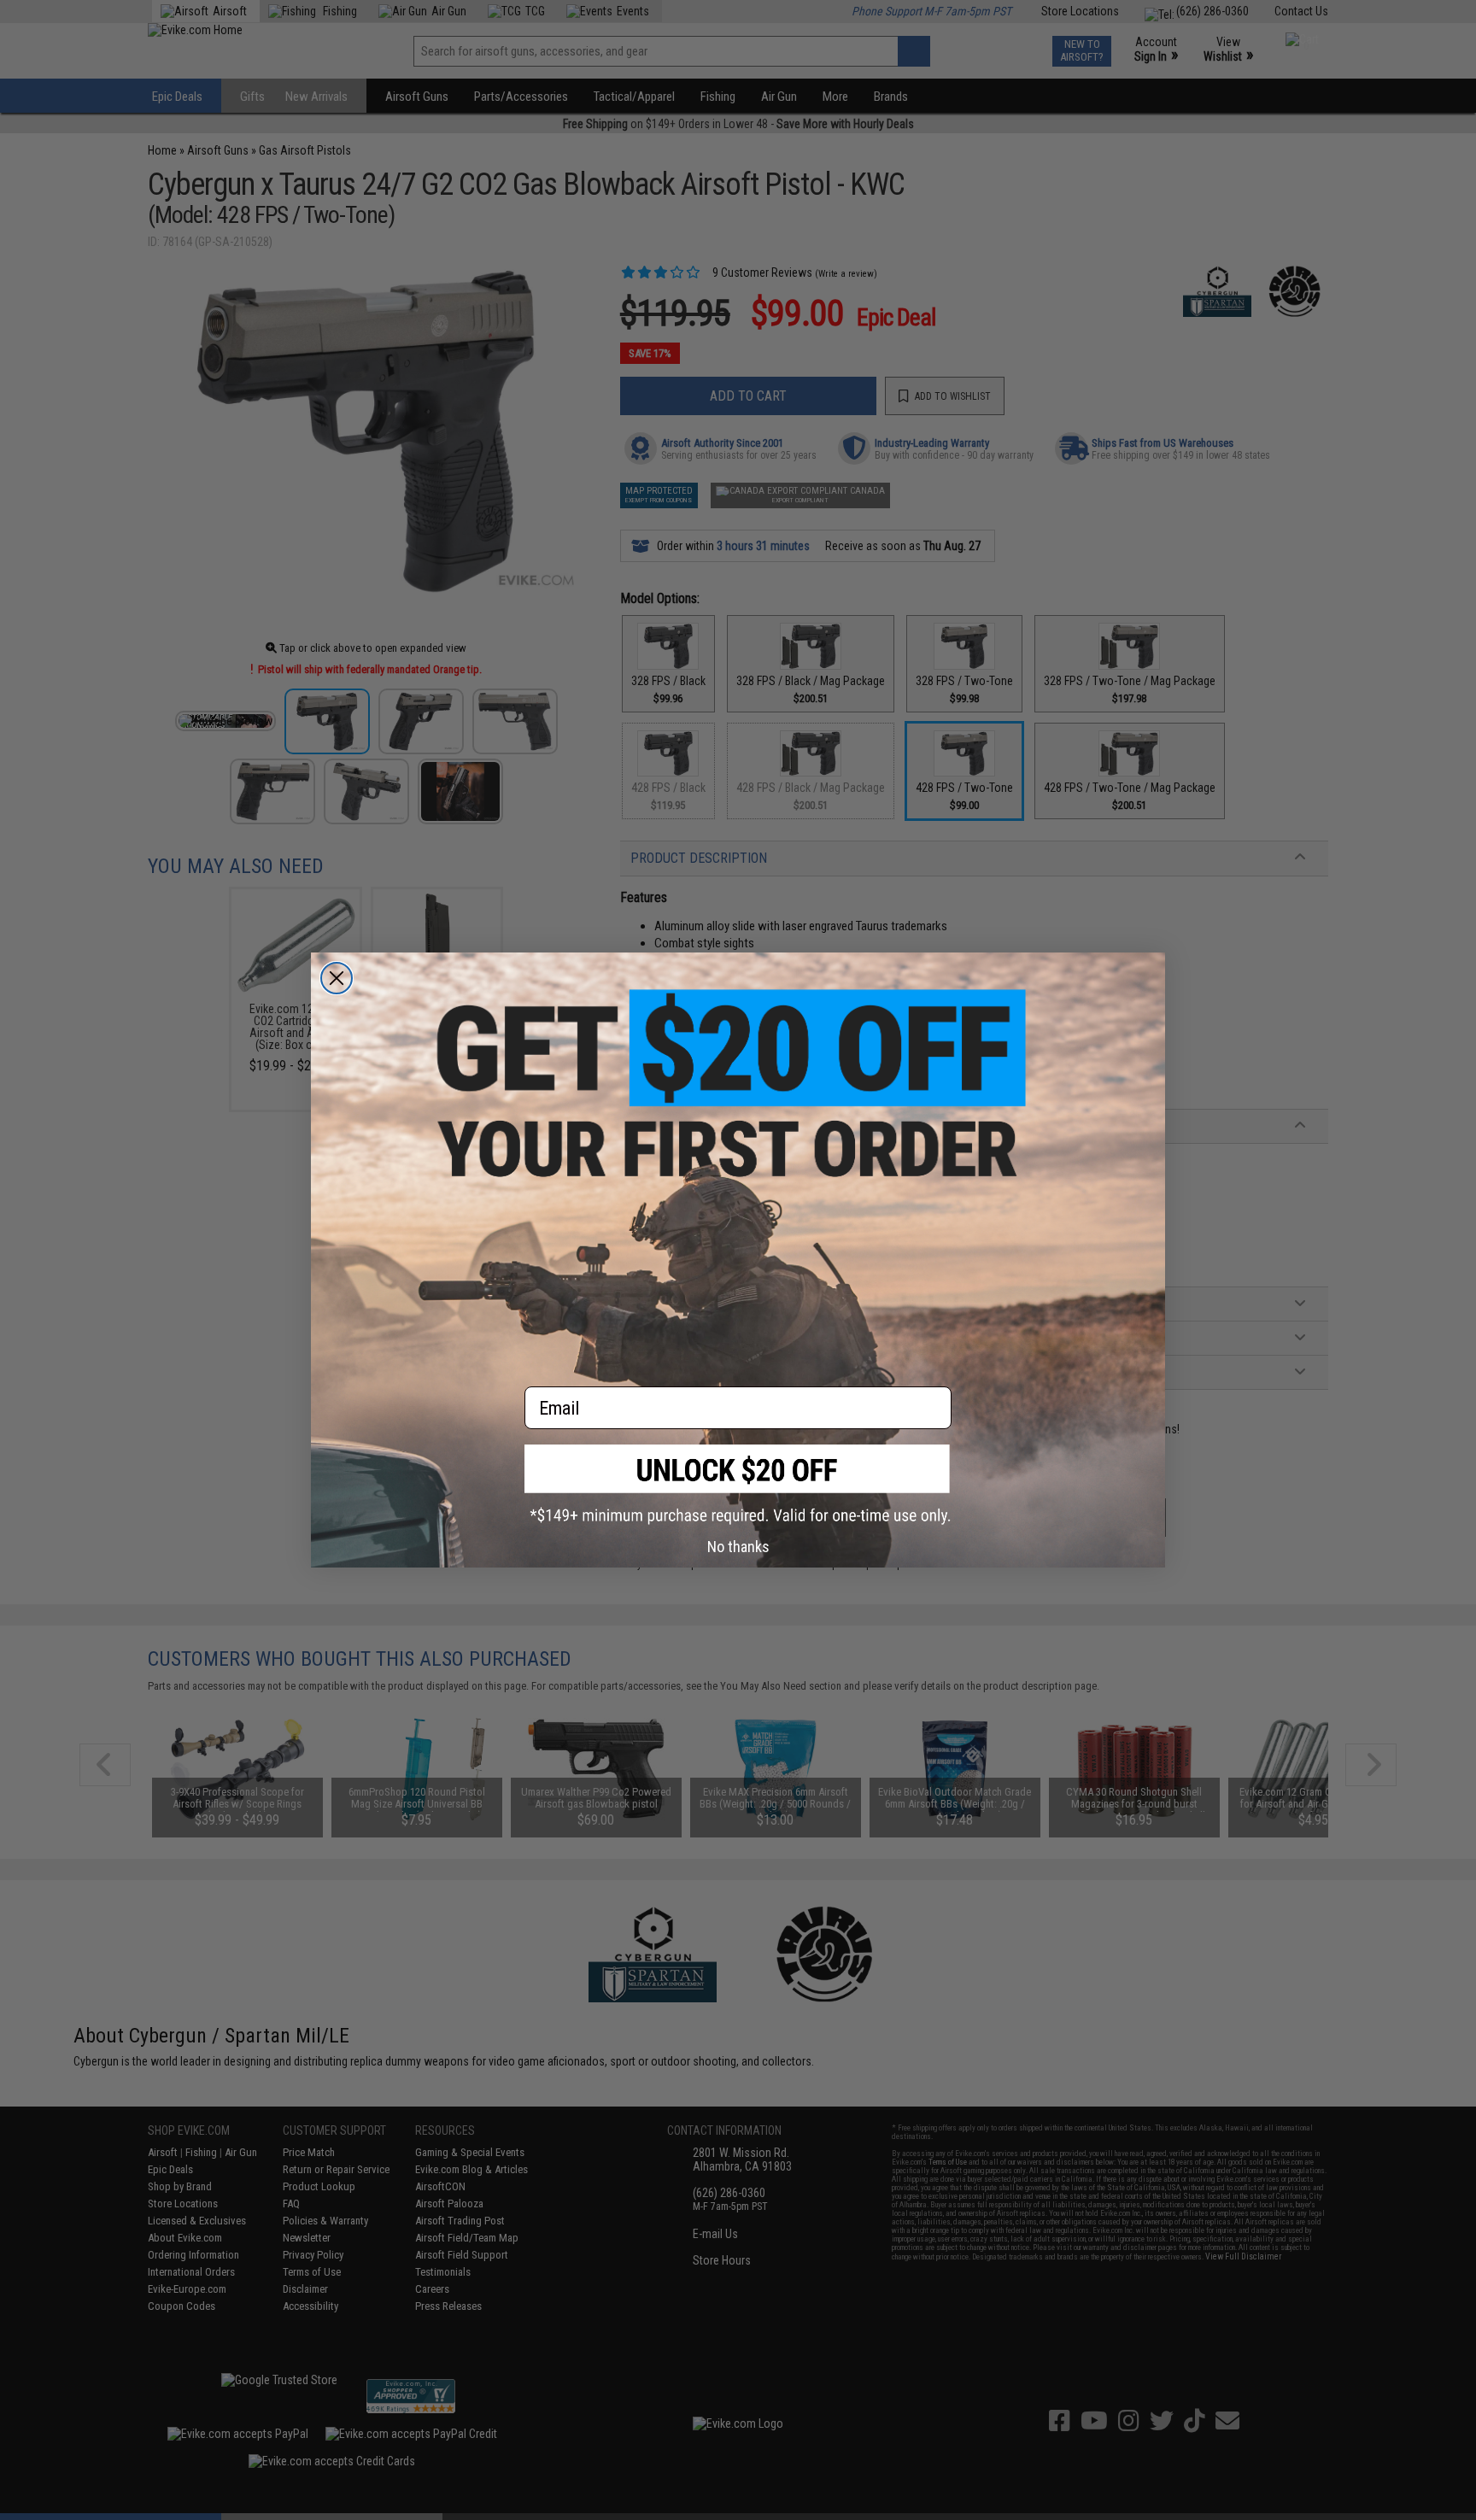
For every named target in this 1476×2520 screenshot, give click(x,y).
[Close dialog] (337, 978)
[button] (738, 1484)
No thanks (738, 1547)
